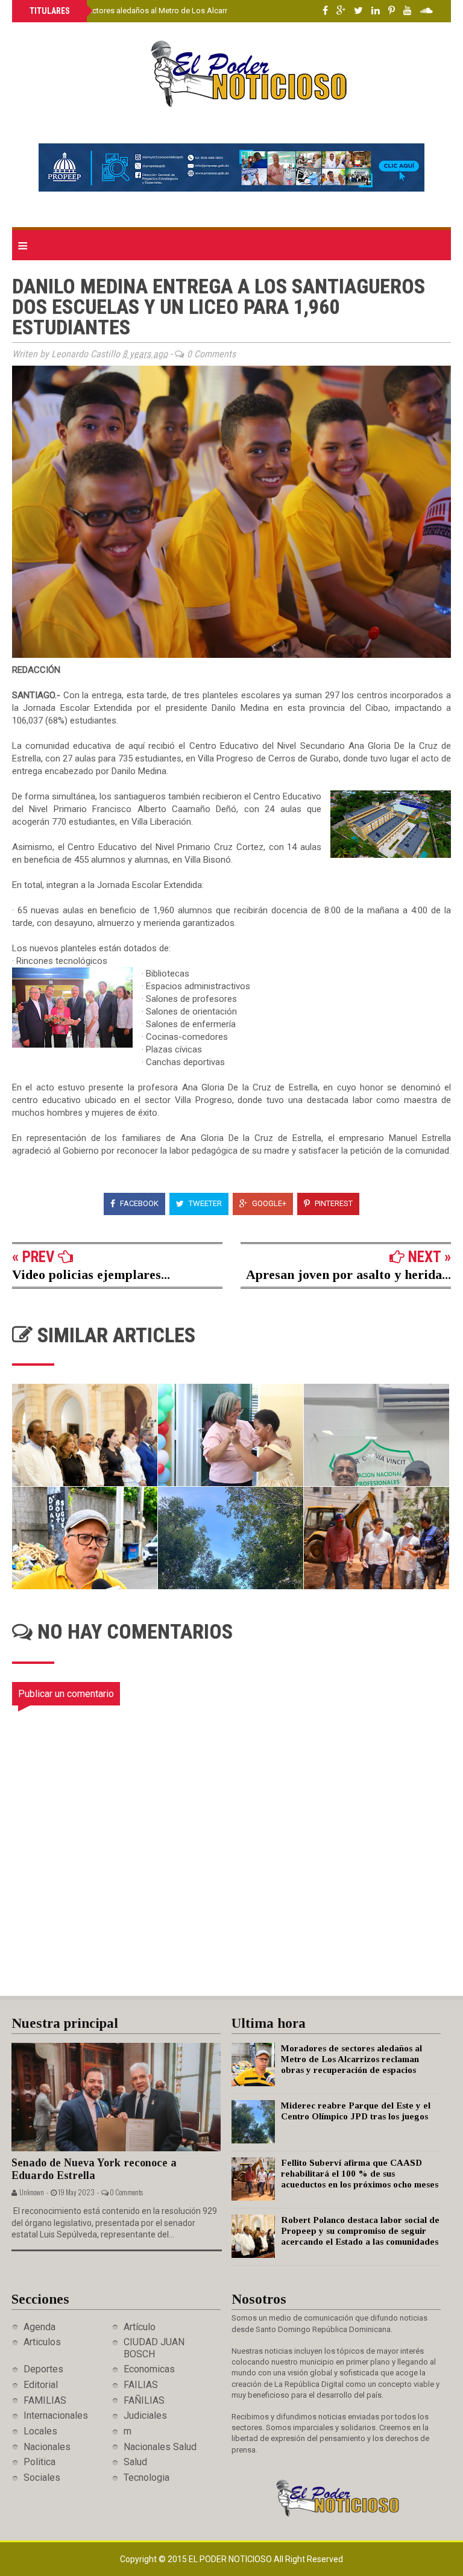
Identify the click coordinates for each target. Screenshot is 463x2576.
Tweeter (204, 1203)
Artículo (140, 2327)
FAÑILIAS (144, 2400)
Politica (39, 2462)
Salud (135, 2462)
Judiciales (145, 2415)
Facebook (138, 1203)
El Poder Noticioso (231, 2559)
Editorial (41, 2385)
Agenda (39, 2327)
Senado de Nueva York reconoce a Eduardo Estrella (94, 2169)
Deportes (43, 2369)
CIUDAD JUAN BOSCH (154, 2348)
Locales (40, 2431)
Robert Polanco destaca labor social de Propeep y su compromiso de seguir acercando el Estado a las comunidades (360, 2231)
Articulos (42, 2342)
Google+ (268, 1203)
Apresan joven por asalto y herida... (348, 1274)
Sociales (42, 2478)
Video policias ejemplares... (91, 1274)
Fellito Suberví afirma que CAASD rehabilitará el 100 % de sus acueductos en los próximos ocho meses (360, 2174)
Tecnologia (146, 2478)
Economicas (149, 2369)
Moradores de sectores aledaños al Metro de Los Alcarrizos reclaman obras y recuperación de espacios (212, 11)
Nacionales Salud (160, 2447)
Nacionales (47, 2447)
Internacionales (56, 2415)
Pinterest (333, 1203)
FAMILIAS (45, 2400)
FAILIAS (141, 2385)
